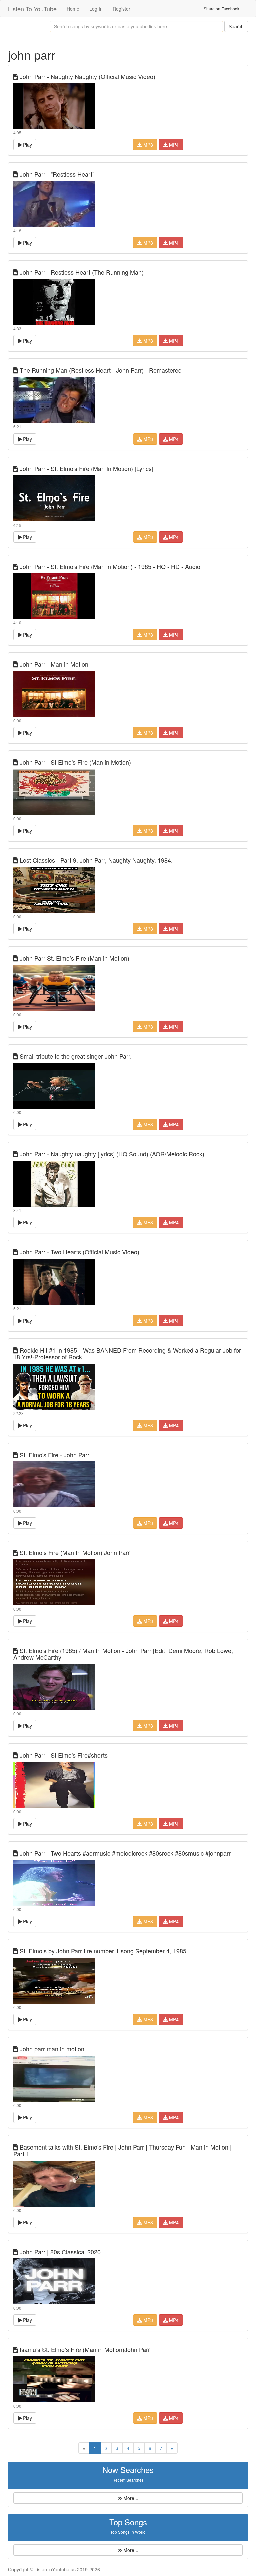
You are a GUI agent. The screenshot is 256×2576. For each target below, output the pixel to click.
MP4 (173, 145)
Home (73, 9)
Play (27, 145)
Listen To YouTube (32, 9)
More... (130, 2498)
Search (236, 26)
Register (121, 9)
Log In (96, 9)
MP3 (147, 145)
